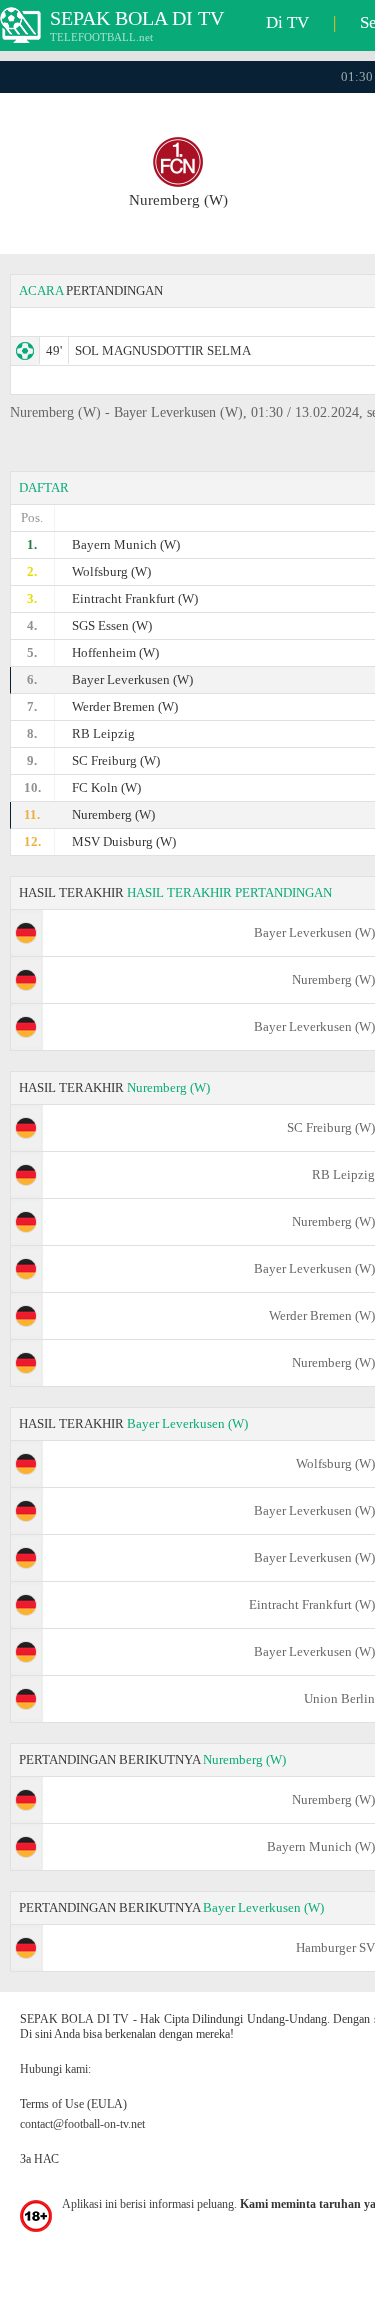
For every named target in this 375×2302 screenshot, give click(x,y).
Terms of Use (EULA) (73, 2104)
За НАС (39, 2159)
